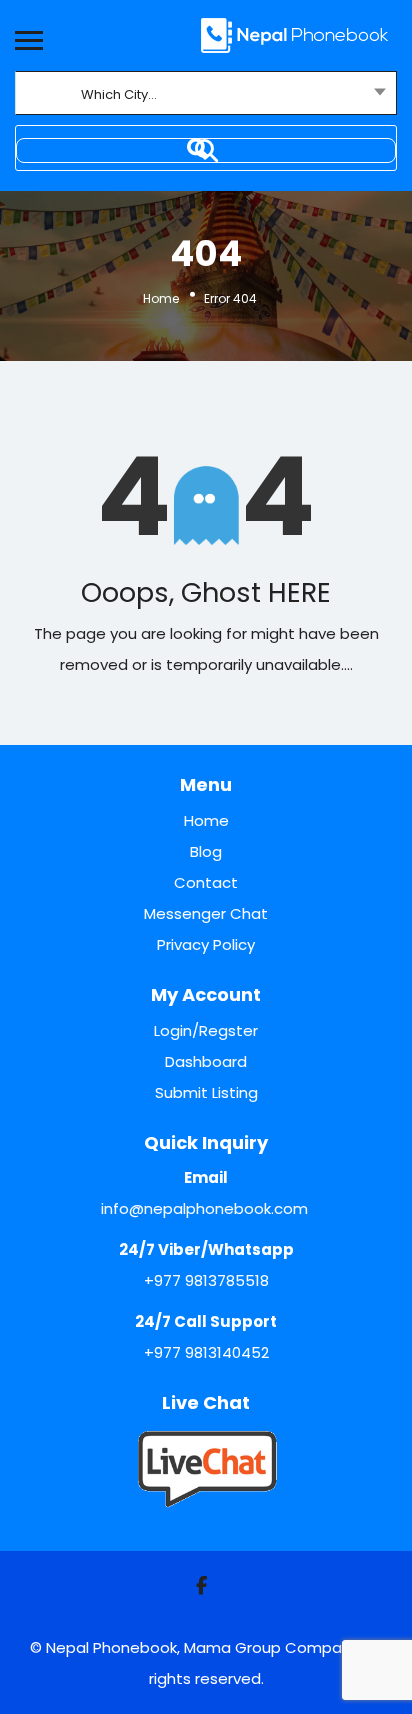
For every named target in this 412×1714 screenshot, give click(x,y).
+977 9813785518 (206, 1280)
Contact (206, 882)
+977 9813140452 (206, 1352)
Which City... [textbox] (119, 94)
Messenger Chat (206, 913)
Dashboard (206, 1061)
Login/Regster (206, 1030)
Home (161, 297)
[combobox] (206, 95)
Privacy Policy (206, 944)
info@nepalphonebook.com (204, 1208)
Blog (206, 851)
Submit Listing (206, 1092)
